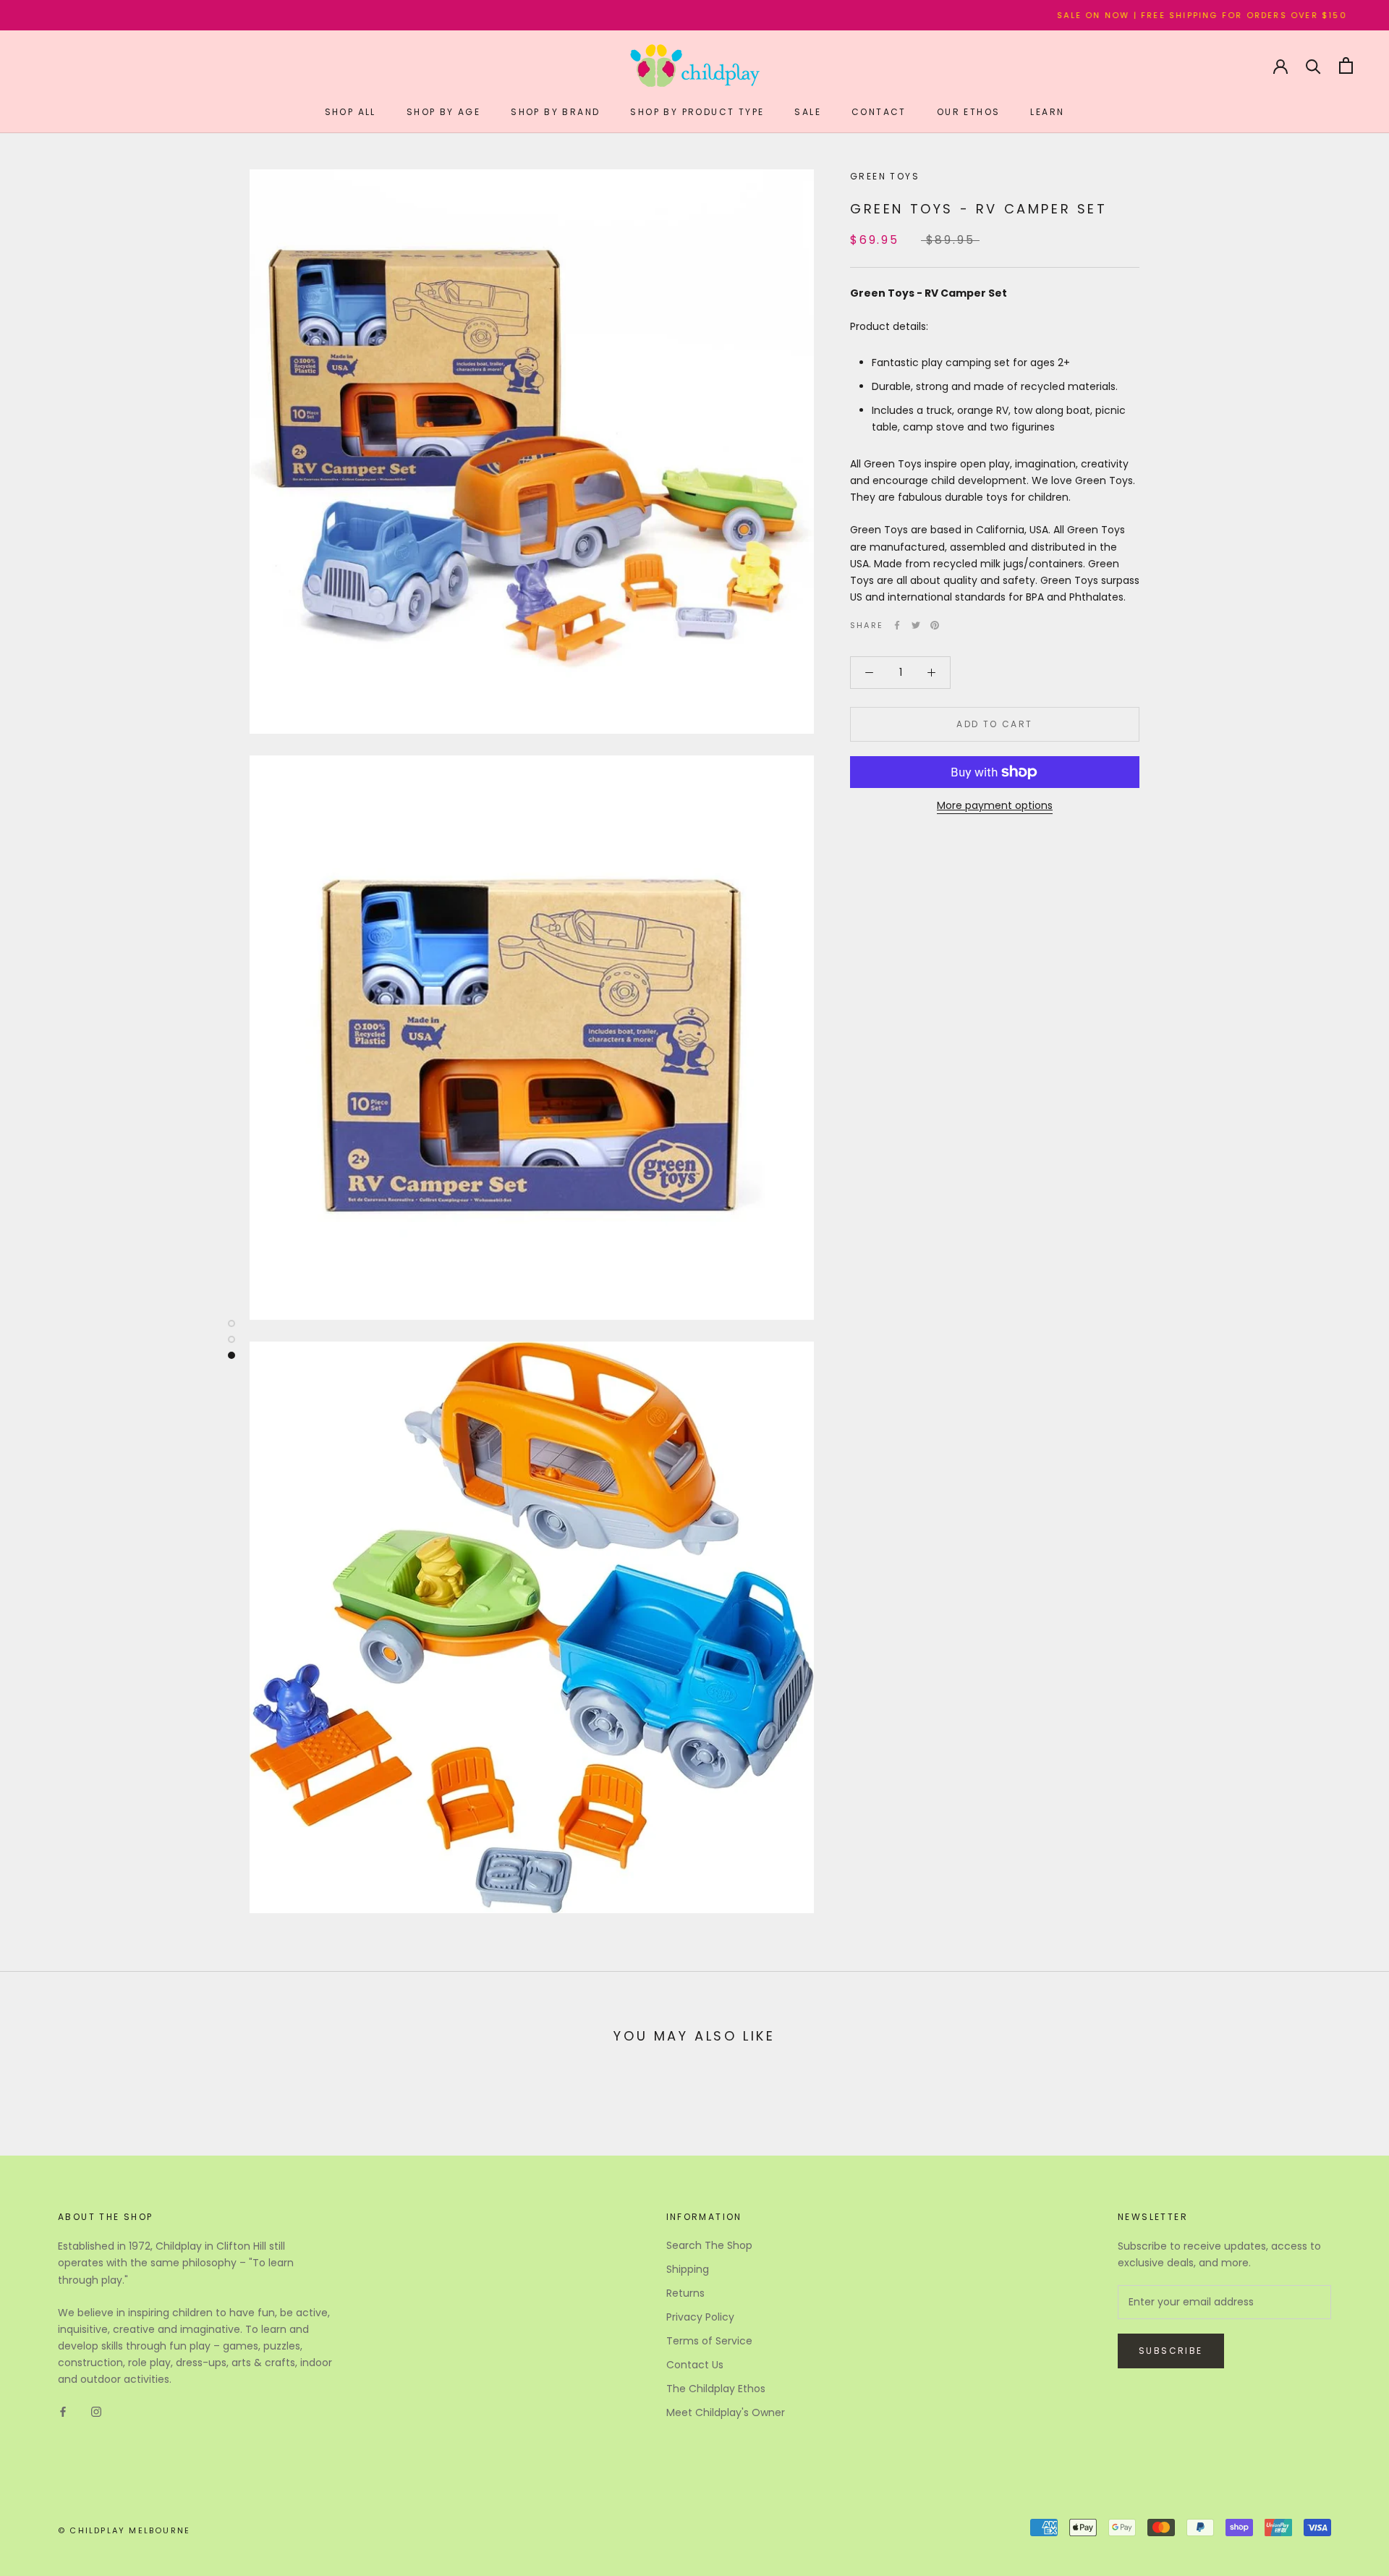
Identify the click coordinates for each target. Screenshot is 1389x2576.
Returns (685, 2293)
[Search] (1313, 65)
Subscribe (1171, 2351)
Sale (808, 112)
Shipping (688, 2269)
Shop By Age (443, 112)
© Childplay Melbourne (124, 2530)
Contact (879, 112)
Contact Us (695, 2365)
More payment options (995, 805)
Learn (1047, 112)
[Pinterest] (935, 625)
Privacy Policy (700, 2317)
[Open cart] (1346, 65)
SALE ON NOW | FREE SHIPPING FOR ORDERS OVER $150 (1091, 15)
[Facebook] (897, 625)
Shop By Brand (555, 112)
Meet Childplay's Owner (726, 2412)
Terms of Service (709, 2341)
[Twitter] (916, 625)
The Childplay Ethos (716, 2389)
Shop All (351, 112)
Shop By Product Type (697, 112)
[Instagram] (96, 2411)
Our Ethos (969, 112)
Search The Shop (709, 2245)
